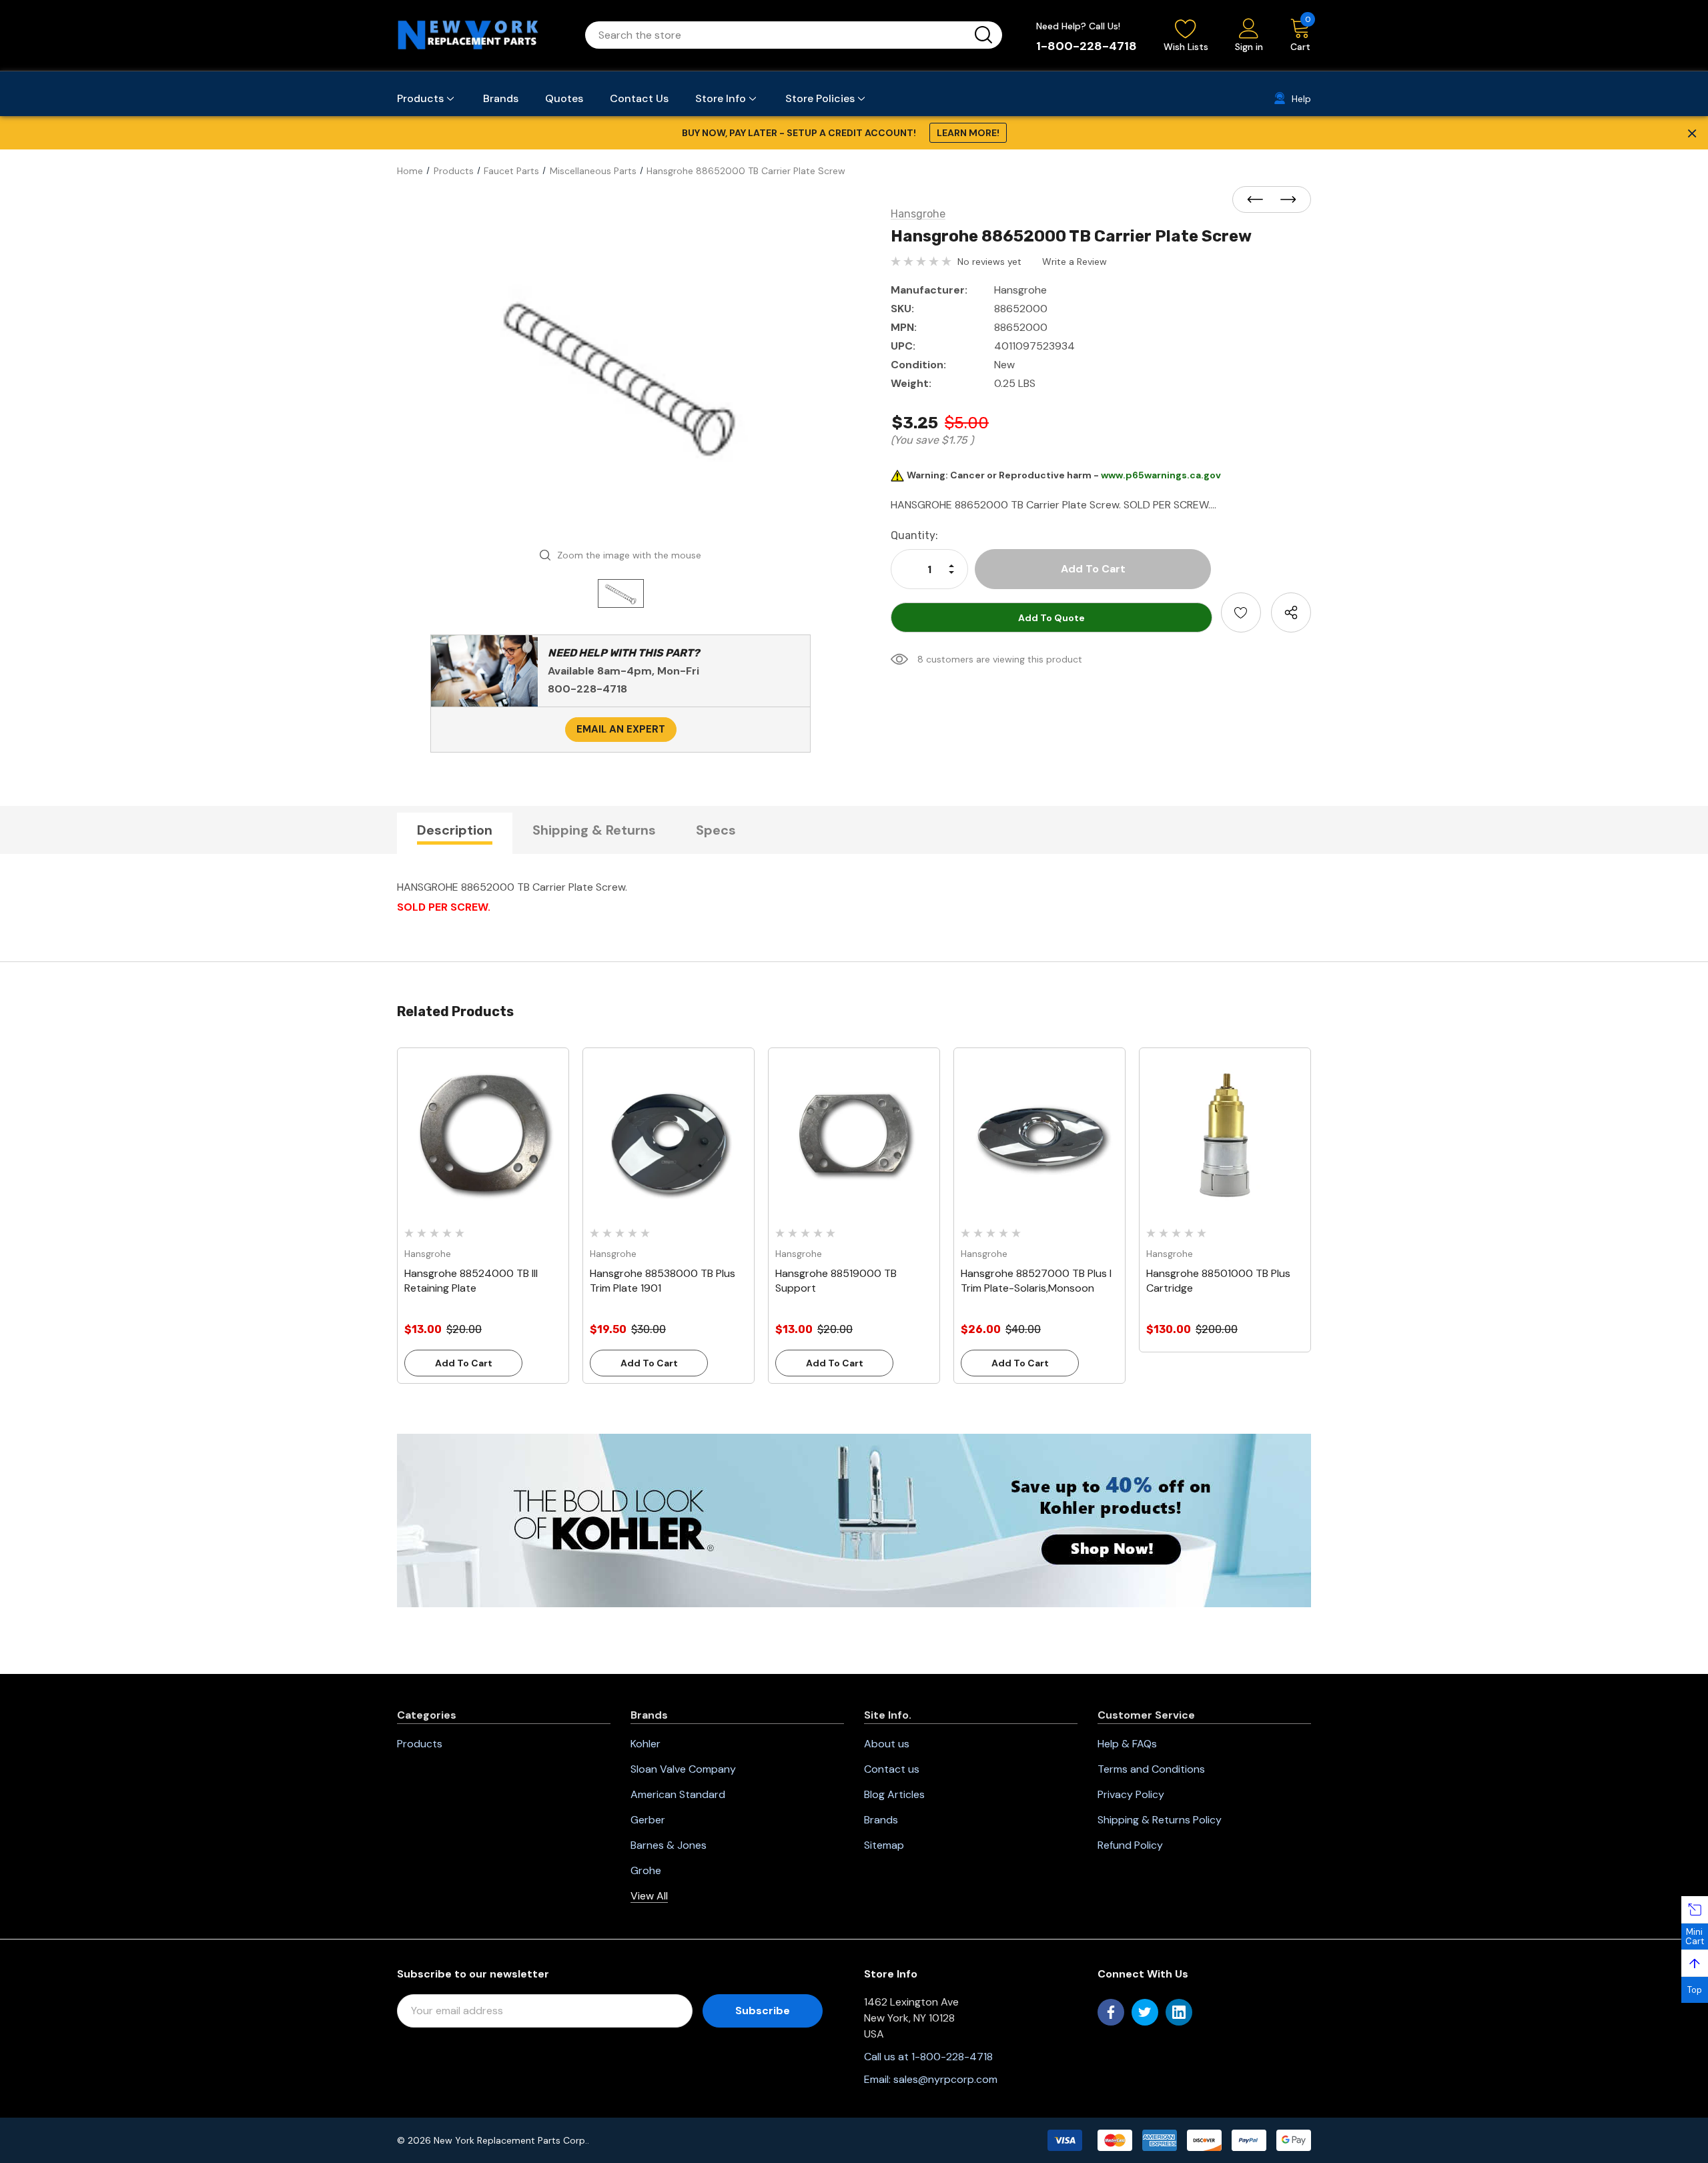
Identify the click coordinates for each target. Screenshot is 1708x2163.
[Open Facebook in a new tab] (1111, 2012)
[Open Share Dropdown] (1291, 612)
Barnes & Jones (669, 1845)
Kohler (646, 1744)
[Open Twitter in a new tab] (1145, 2012)
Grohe (646, 1870)
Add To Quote (1051, 618)
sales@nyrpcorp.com (945, 2079)
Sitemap (884, 1845)
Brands (881, 1820)
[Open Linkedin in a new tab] (1179, 2012)
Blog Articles (894, 1794)
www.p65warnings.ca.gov (1161, 475)
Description (455, 830)
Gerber (648, 1820)
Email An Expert (621, 729)
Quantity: (914, 535)
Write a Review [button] (1075, 262)
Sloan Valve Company (683, 1769)
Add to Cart (464, 1363)
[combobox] (778, 35)
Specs (716, 830)
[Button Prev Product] (1259, 200)
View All (649, 1896)
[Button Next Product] (1284, 200)
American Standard (678, 1794)
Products (420, 1744)
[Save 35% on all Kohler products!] (854, 1520)
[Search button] (983, 35)
